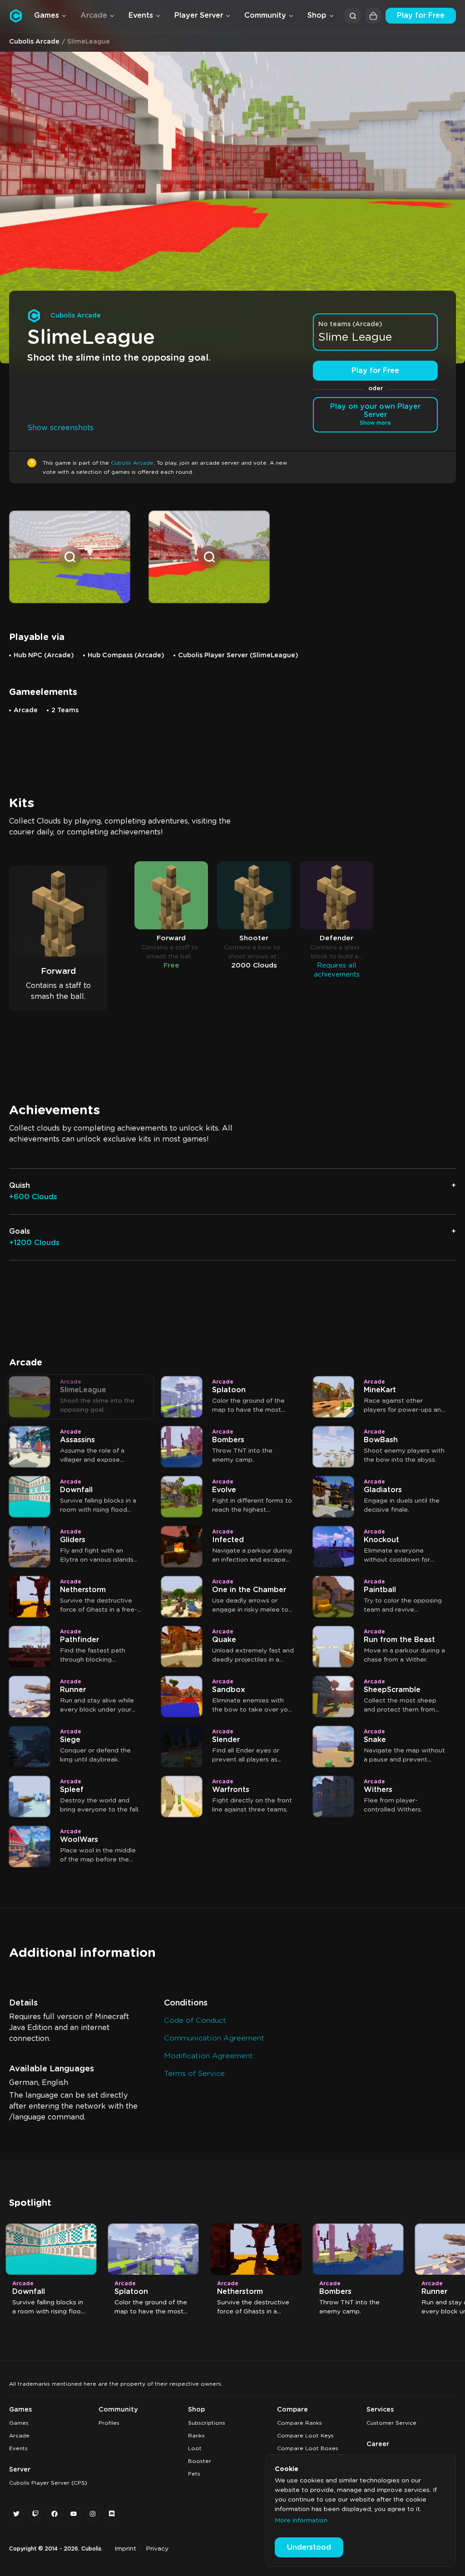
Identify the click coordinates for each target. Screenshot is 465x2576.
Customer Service (391, 2423)
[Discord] (112, 2514)
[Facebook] (54, 2514)
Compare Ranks (299, 2423)
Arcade (19, 2436)
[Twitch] (35, 2514)
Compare (292, 2410)
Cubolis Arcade (34, 42)
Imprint (125, 2549)
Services (380, 2410)
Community (118, 2410)
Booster (200, 2461)
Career (378, 2444)
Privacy (157, 2549)
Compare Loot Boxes (308, 2448)
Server (20, 2470)
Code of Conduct (195, 2020)
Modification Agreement (208, 2056)
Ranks (196, 2436)
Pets (194, 2474)
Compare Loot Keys (305, 2436)
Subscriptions (207, 2423)
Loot (195, 2448)
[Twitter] (16, 2514)
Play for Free (421, 15)
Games (20, 2410)
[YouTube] (74, 2514)
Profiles (109, 2423)
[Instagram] (93, 2514)
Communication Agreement (214, 2038)
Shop (196, 2410)
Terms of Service (194, 2074)
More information (301, 2521)
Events (18, 2448)
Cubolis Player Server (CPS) (48, 2483)
